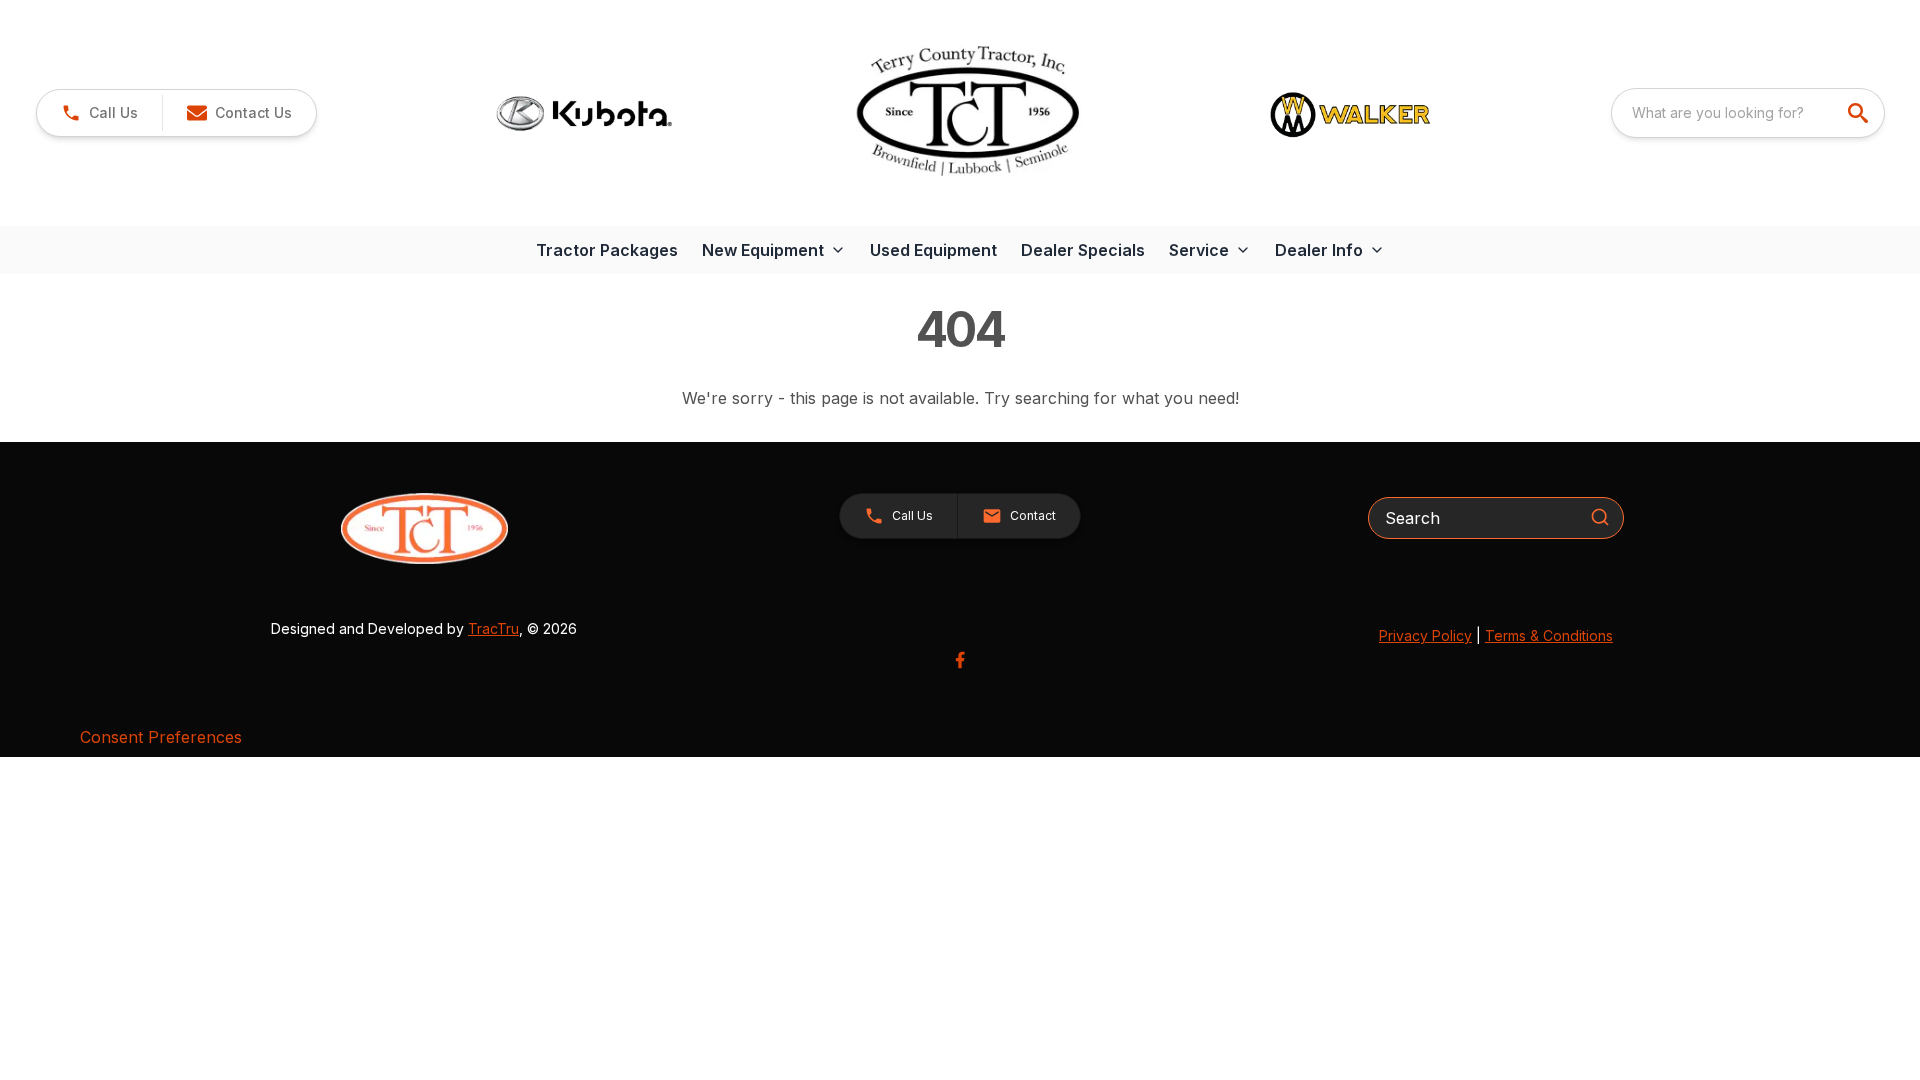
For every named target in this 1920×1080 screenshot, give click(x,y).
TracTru (493, 628)
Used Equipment (933, 250)
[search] (1860, 113)
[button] (99, 113)
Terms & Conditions (1549, 635)
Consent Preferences (161, 737)
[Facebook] (960, 660)
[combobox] (1748, 113)
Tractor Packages (607, 250)
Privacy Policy (1425, 635)
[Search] (1600, 517)
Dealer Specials (1083, 250)
